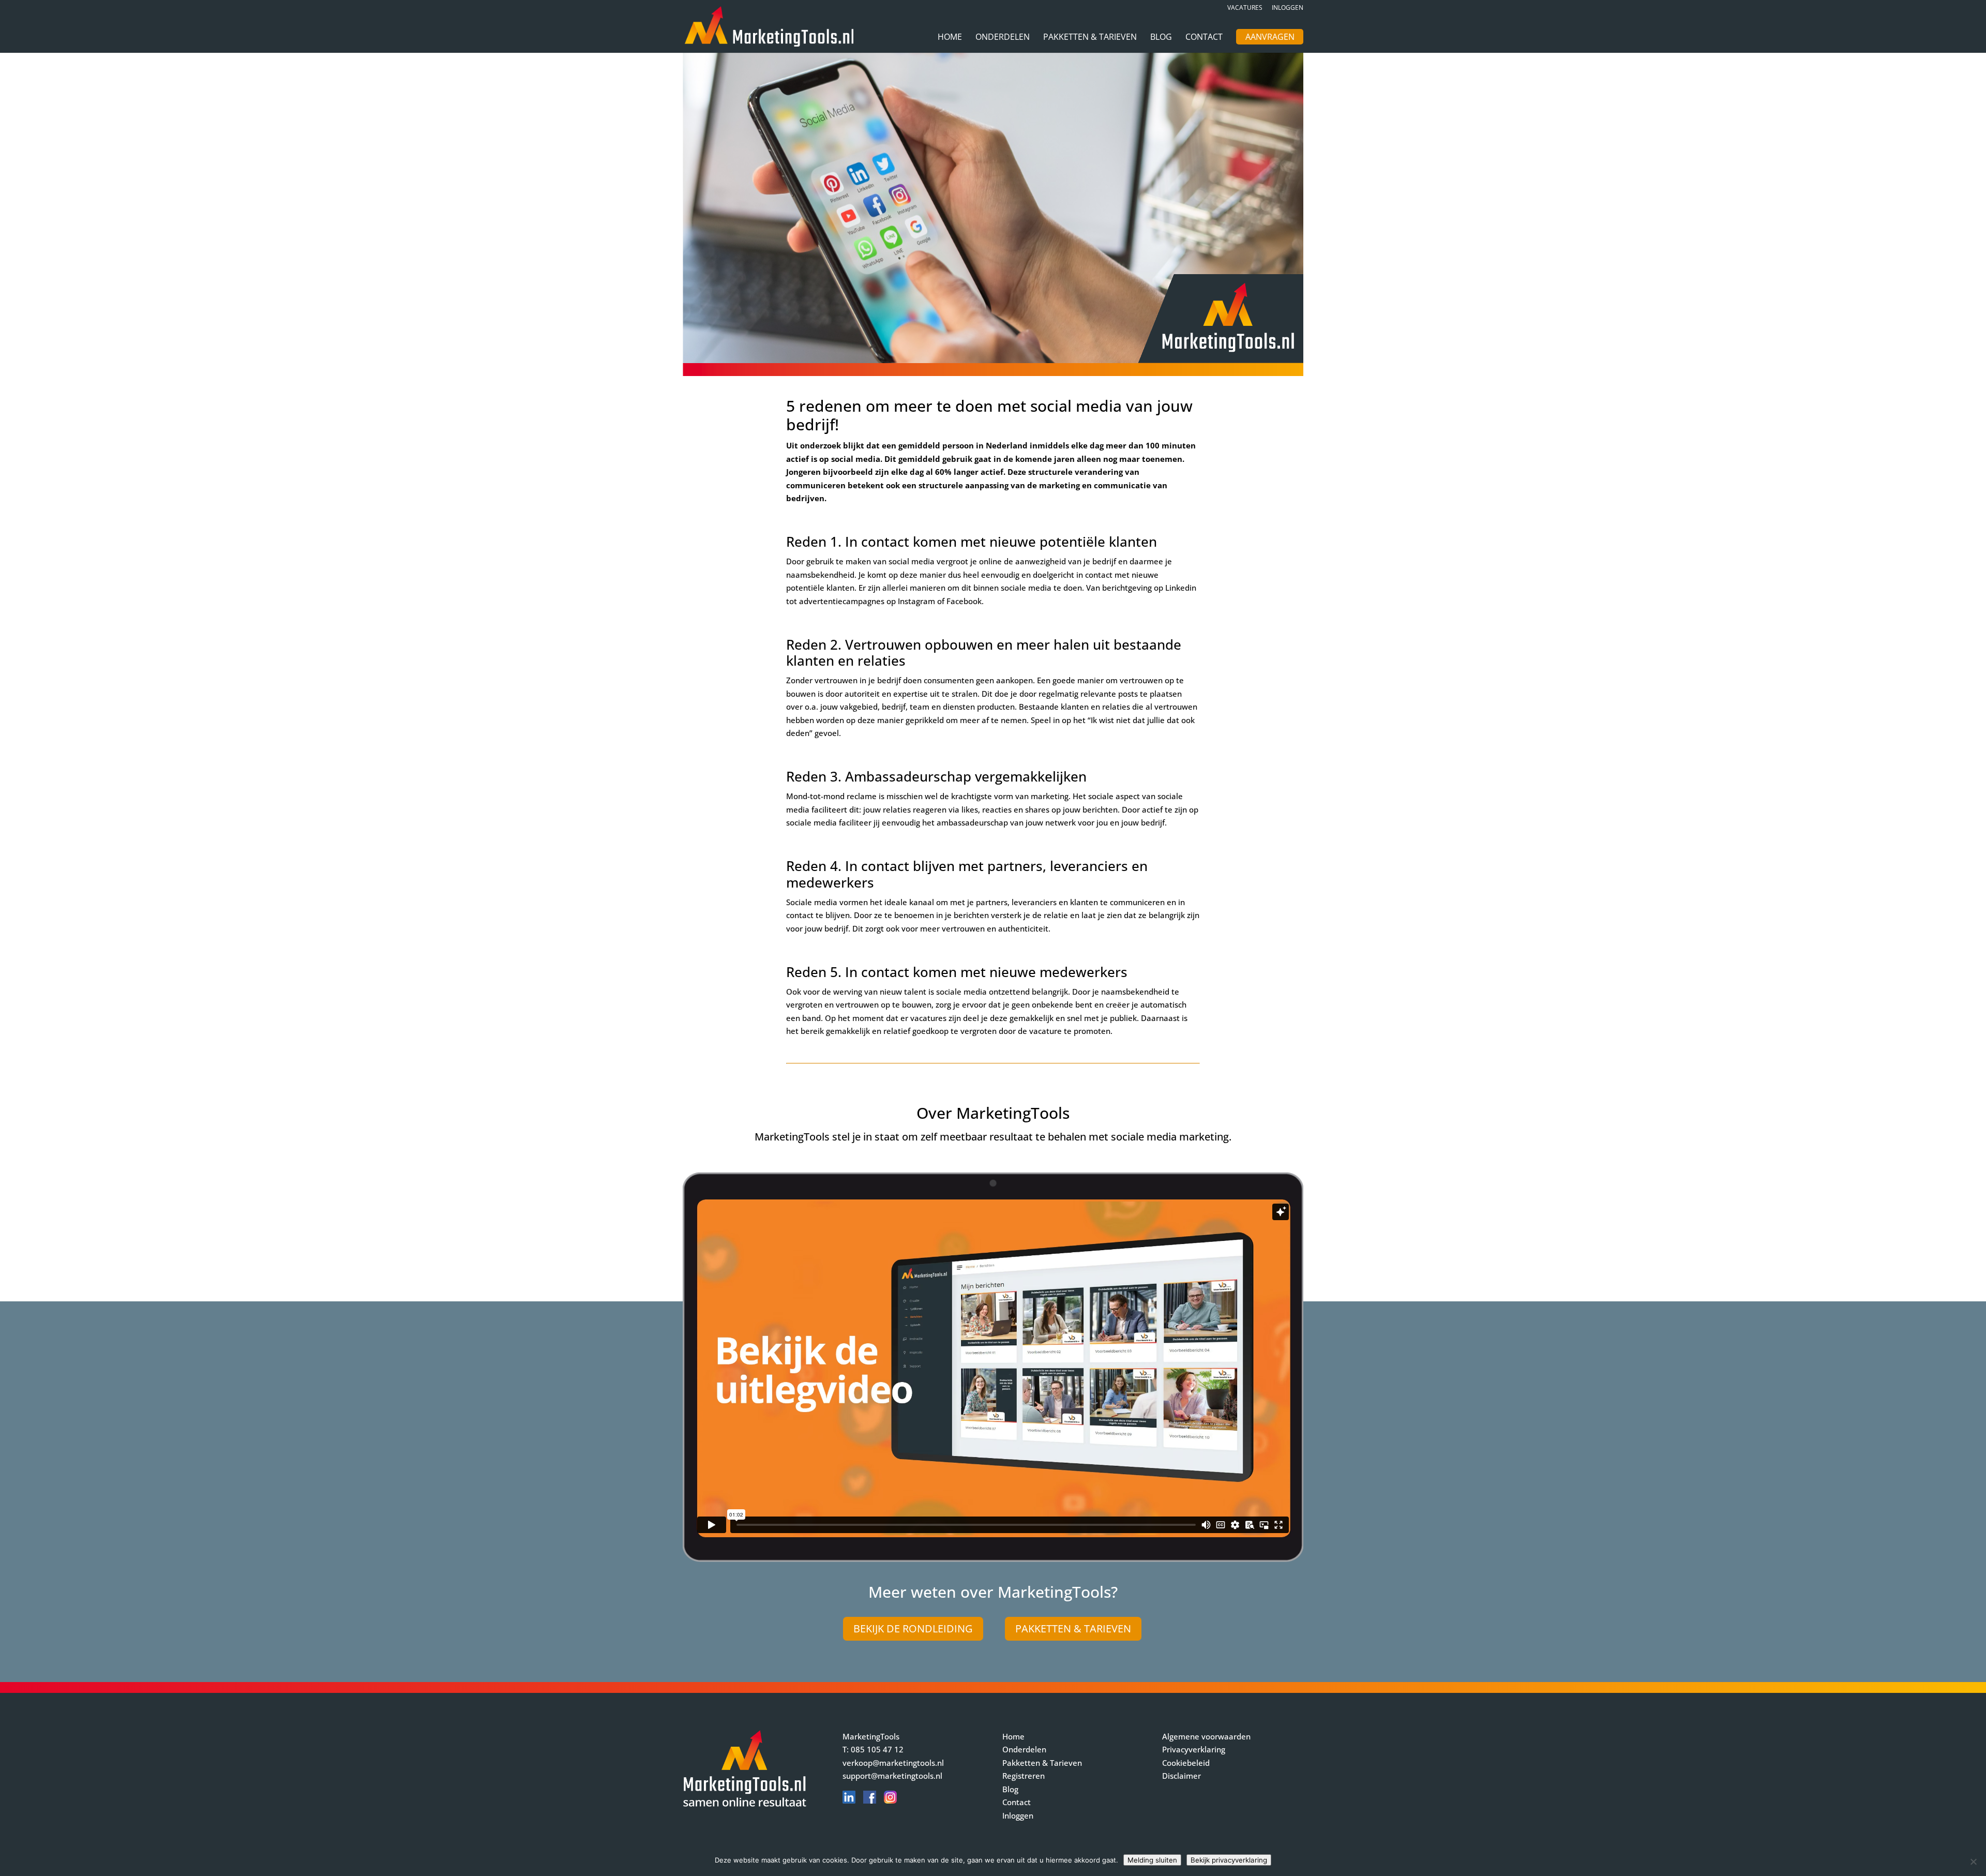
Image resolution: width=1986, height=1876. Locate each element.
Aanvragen (1270, 38)
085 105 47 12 (877, 1749)
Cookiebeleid (1186, 1763)
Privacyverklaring (1194, 1749)
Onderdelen (1003, 38)
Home (950, 38)
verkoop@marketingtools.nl (893, 1763)
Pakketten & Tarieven (1090, 38)
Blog (1161, 38)
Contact (1204, 38)
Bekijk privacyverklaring (1229, 1860)
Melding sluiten (1152, 1860)
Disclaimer (1182, 1776)
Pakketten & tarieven (1073, 1629)
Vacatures (1245, 8)
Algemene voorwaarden (1206, 1736)
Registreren (1024, 1776)
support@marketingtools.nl (892, 1776)
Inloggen (1288, 8)
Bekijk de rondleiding (913, 1629)
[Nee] (1973, 1862)
